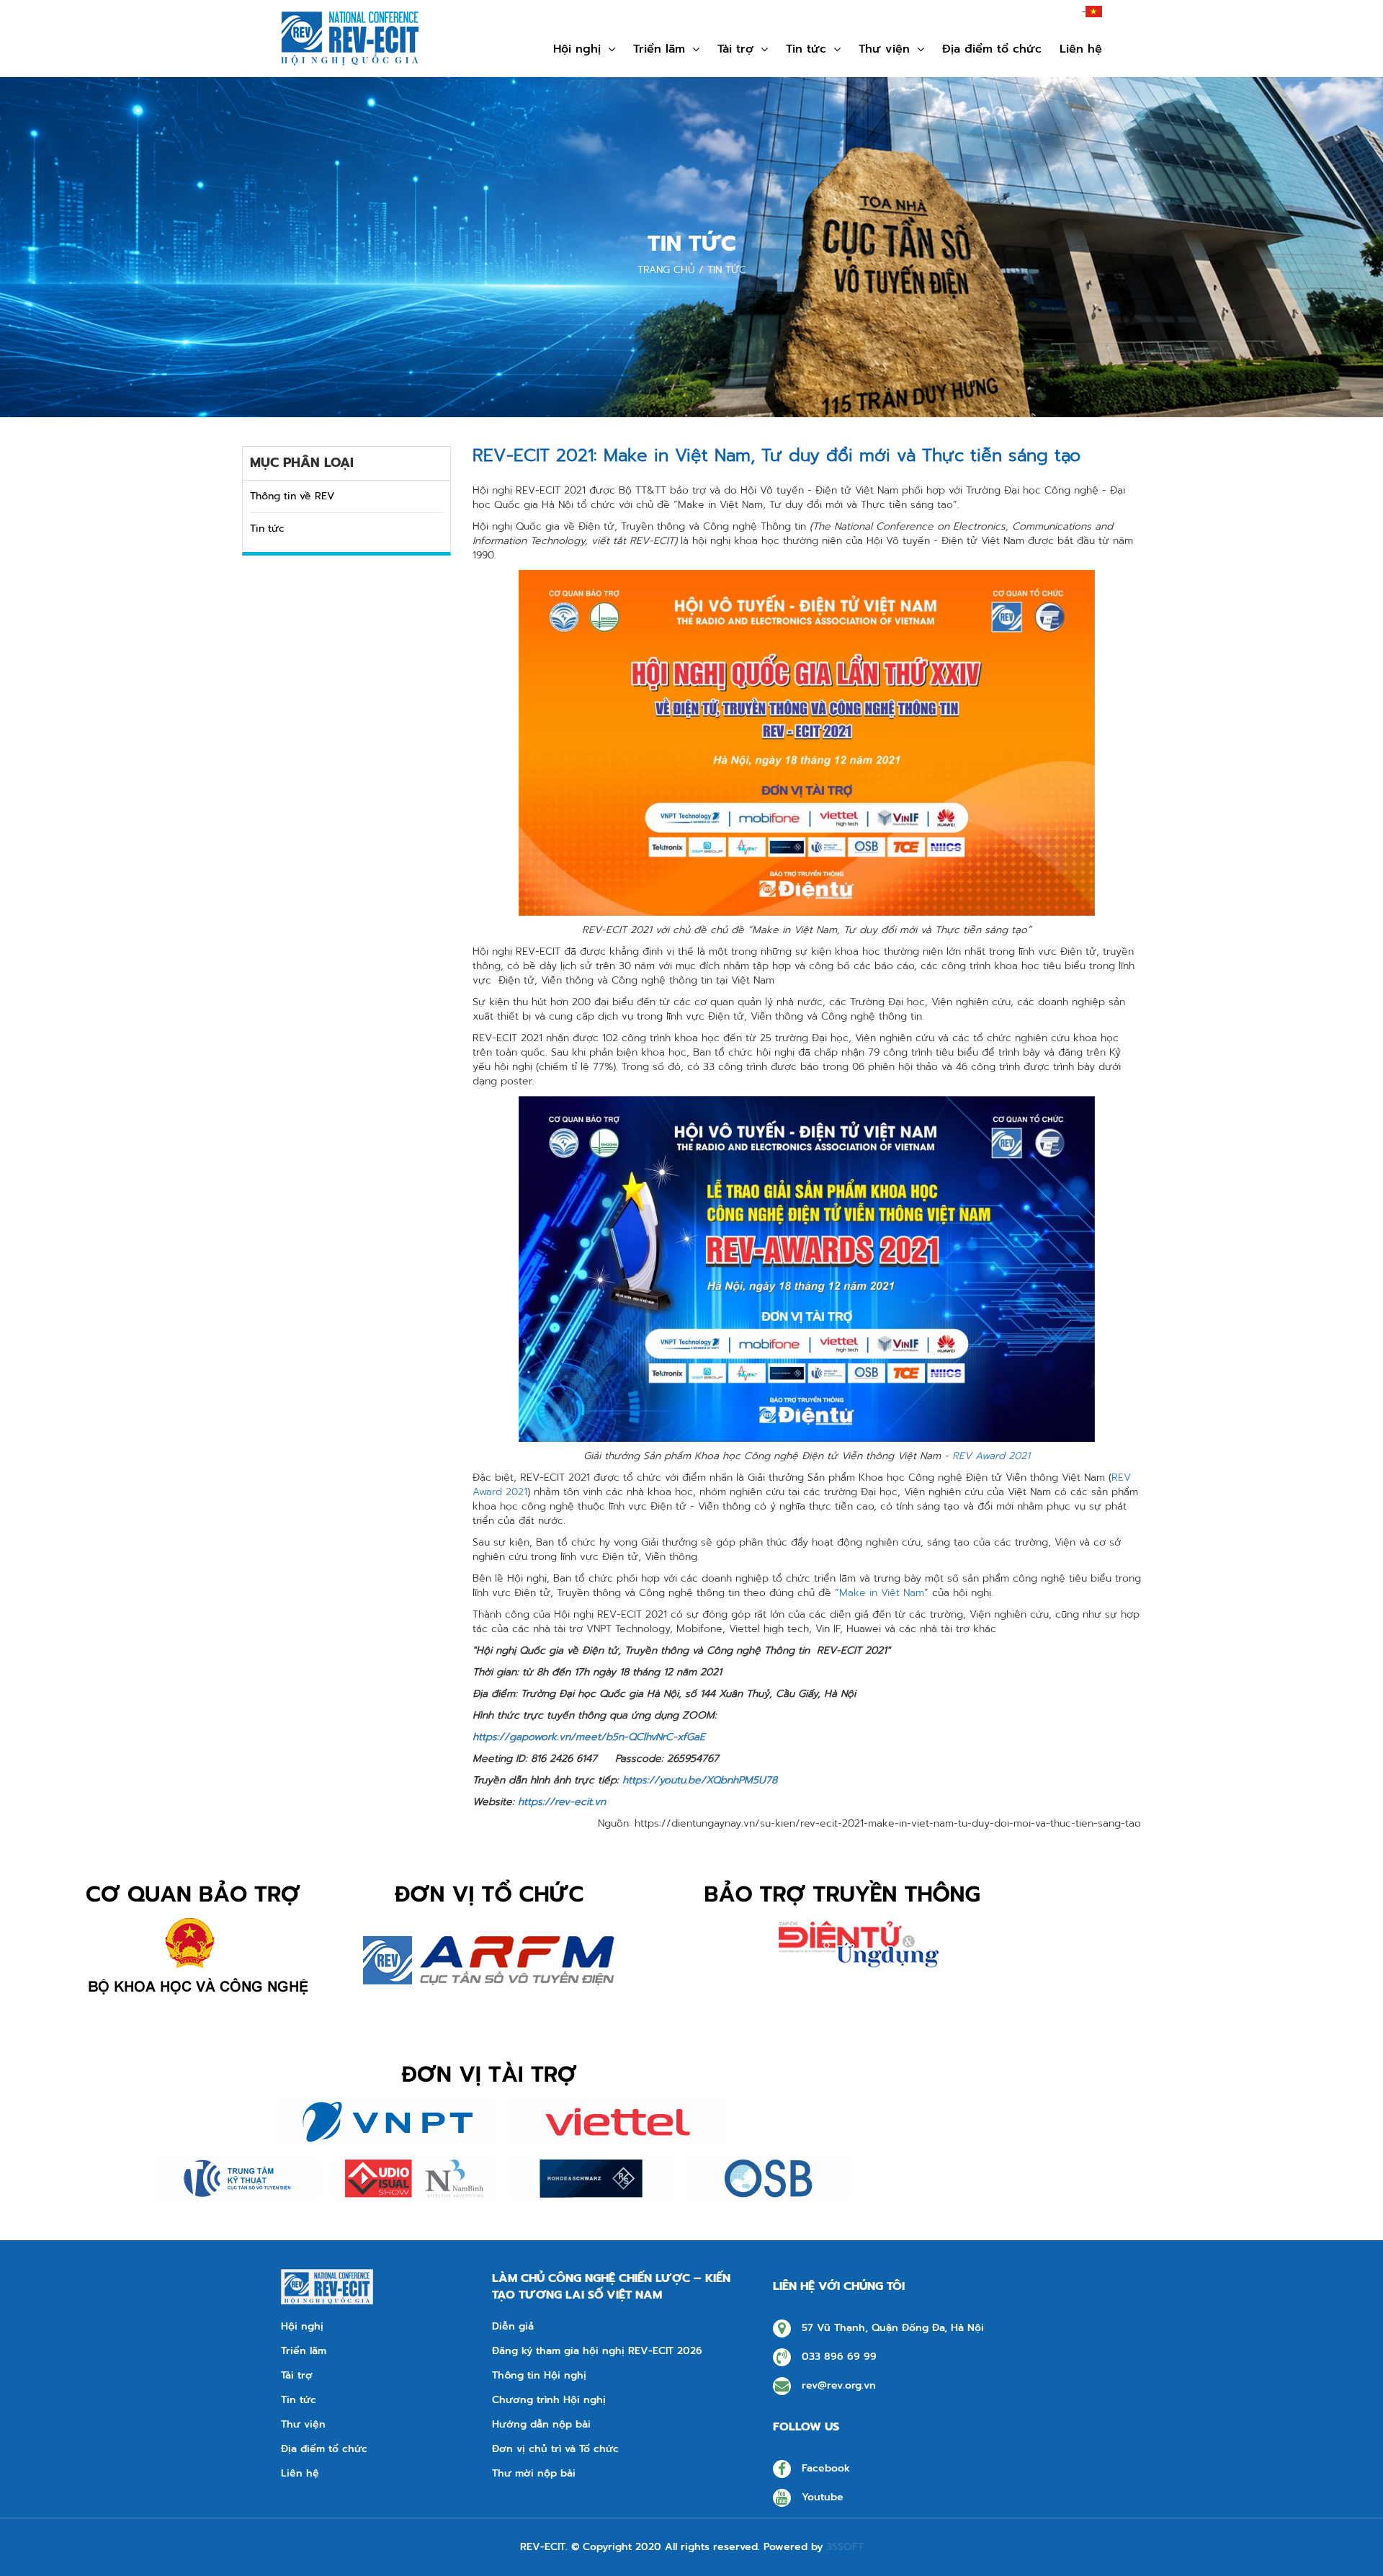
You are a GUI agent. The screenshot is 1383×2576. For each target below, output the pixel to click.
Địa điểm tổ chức (992, 49)
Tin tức (267, 529)
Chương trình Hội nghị (549, 2400)
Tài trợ (735, 49)
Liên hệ (1081, 49)
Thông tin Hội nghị (539, 2376)
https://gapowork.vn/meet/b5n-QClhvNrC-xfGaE (589, 1737)
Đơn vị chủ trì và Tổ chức (555, 2449)
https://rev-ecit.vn (562, 1802)
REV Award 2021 (991, 1456)
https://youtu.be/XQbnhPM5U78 (700, 1780)
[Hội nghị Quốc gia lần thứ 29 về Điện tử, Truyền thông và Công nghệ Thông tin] (350, 39)
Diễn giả (513, 2327)
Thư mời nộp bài (534, 2474)
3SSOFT (845, 2547)
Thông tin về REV (292, 496)
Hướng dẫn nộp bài (541, 2425)
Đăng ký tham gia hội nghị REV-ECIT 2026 (597, 2351)
